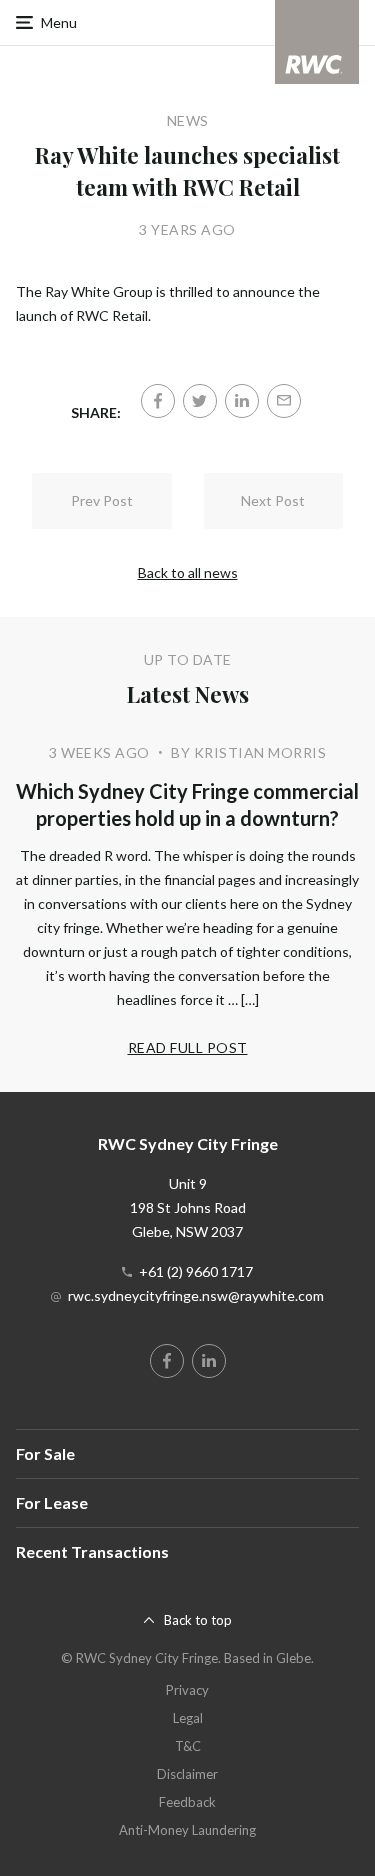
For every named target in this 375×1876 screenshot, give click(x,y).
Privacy (187, 1690)
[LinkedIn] (242, 401)
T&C (188, 1746)
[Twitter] (200, 401)
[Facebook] (158, 401)
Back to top (198, 1620)
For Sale (45, 1453)
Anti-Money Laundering (187, 1830)
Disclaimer (187, 1774)
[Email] (284, 401)
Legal (188, 1718)
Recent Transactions (92, 1551)
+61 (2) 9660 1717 (196, 1271)
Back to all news (188, 572)
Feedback (187, 1802)
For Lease (52, 1502)
